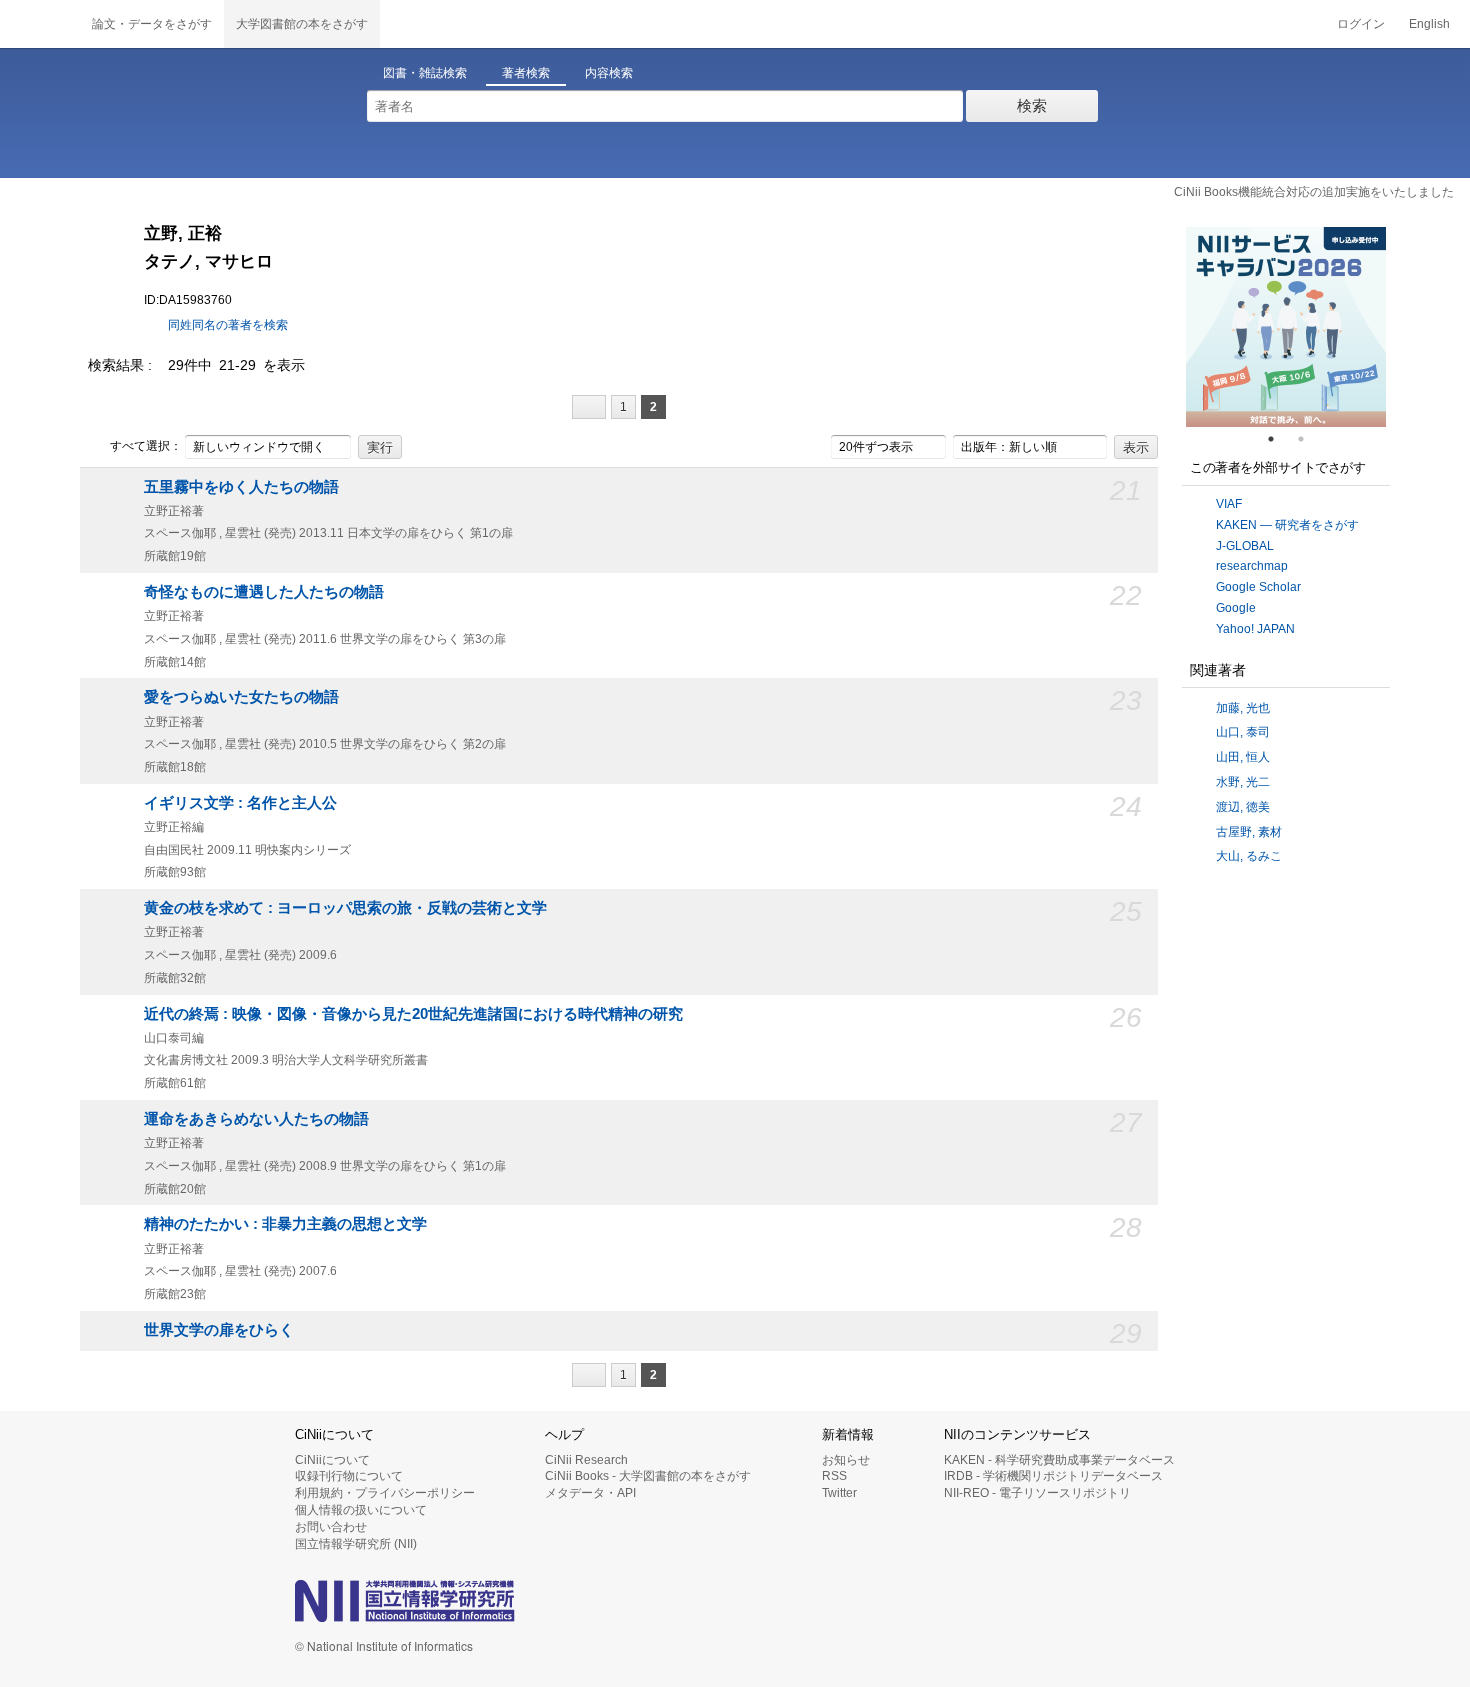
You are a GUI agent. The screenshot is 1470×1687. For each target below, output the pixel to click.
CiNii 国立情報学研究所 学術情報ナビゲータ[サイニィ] (40, 24)
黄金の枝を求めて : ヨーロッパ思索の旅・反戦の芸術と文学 (345, 908)
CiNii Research (586, 1460)
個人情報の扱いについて (361, 1510)
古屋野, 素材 (1249, 832)
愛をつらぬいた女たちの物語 (241, 697)
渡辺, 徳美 (1243, 807)
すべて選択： (146, 446)
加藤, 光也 (1243, 708)
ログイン (1361, 24)
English (1429, 24)
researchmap (1252, 566)
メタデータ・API (590, 1493)
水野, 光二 (1243, 782)
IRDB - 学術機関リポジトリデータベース (1053, 1476)
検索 (1032, 105)
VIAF (1229, 504)
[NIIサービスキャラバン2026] (1286, 327)
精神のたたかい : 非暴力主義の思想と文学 (285, 1224)
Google (1236, 608)
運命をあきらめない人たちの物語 (256, 1119)
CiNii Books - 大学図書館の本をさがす (648, 1476)
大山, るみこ (1249, 856)
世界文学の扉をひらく (219, 1330)
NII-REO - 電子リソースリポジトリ (1037, 1493)
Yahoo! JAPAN (1255, 629)
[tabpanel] (1286, 327)
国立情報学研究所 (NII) (356, 1544)
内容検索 (609, 73)
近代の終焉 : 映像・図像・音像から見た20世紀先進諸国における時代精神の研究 (413, 1014)
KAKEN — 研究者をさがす (1287, 525)
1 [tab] (1279, 439)
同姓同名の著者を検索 (228, 325)
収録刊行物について (349, 1476)
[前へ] (589, 407)
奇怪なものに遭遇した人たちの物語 (264, 592)
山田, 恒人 (1243, 757)
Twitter (839, 1493)
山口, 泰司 (1243, 732)
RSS (834, 1476)
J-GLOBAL (1245, 546)
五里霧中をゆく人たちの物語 (241, 487)
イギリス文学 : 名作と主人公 (240, 803)
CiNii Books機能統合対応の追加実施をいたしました (1314, 192)
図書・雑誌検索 (425, 73)
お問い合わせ (331, 1527)
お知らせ (846, 1460)
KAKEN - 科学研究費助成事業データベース (1059, 1460)
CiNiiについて (332, 1460)
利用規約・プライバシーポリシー (385, 1493)
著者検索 (526, 73)
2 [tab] (1309, 439)
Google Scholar (1258, 587)
